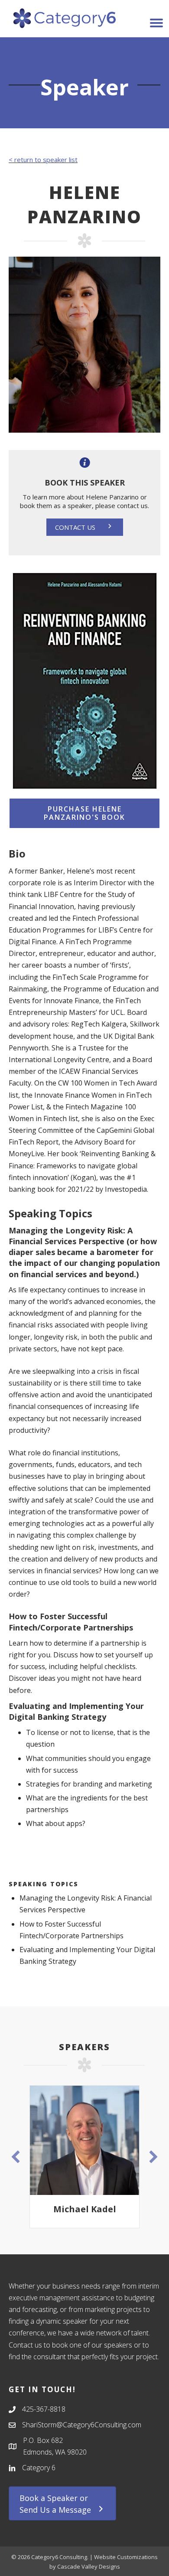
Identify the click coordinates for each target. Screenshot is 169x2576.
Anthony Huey (93, 2209)
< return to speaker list (43, 160)
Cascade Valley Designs (89, 2566)
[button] (85, 527)
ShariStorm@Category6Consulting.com (82, 2425)
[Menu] (156, 23)
